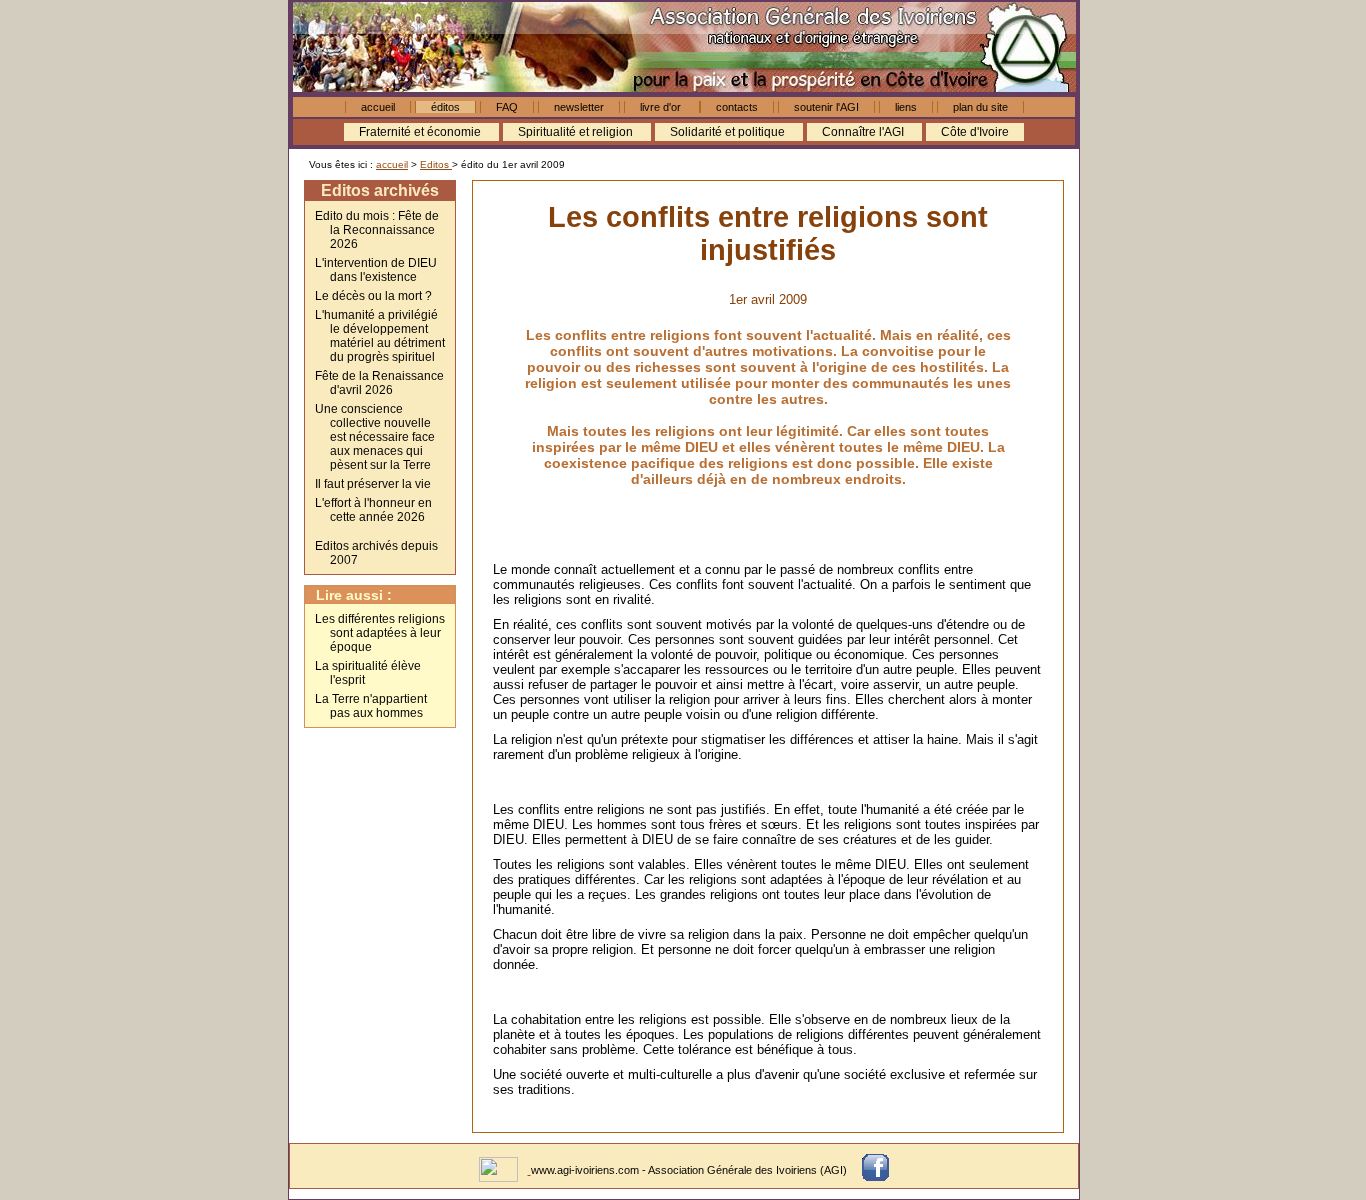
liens (906, 107)
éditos (445, 107)
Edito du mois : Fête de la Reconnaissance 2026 (377, 230)
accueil (378, 107)
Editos (436, 164)
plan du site (980, 107)
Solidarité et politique (729, 132)
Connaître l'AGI (864, 132)
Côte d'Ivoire (975, 132)
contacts (737, 107)
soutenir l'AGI (826, 107)
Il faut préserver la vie (373, 484)
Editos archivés (380, 190)
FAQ (507, 107)
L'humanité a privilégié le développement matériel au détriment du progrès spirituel (380, 336)
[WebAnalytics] (500, 1170)
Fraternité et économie (421, 132)
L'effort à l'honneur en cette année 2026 (373, 510)
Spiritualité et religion (577, 132)
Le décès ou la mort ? (373, 296)
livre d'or (662, 107)
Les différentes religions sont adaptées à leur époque (380, 633)
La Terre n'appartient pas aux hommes (371, 706)
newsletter (579, 107)
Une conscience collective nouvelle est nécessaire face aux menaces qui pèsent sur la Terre (375, 437)
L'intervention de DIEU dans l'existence (376, 270)
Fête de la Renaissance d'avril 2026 (379, 383)
